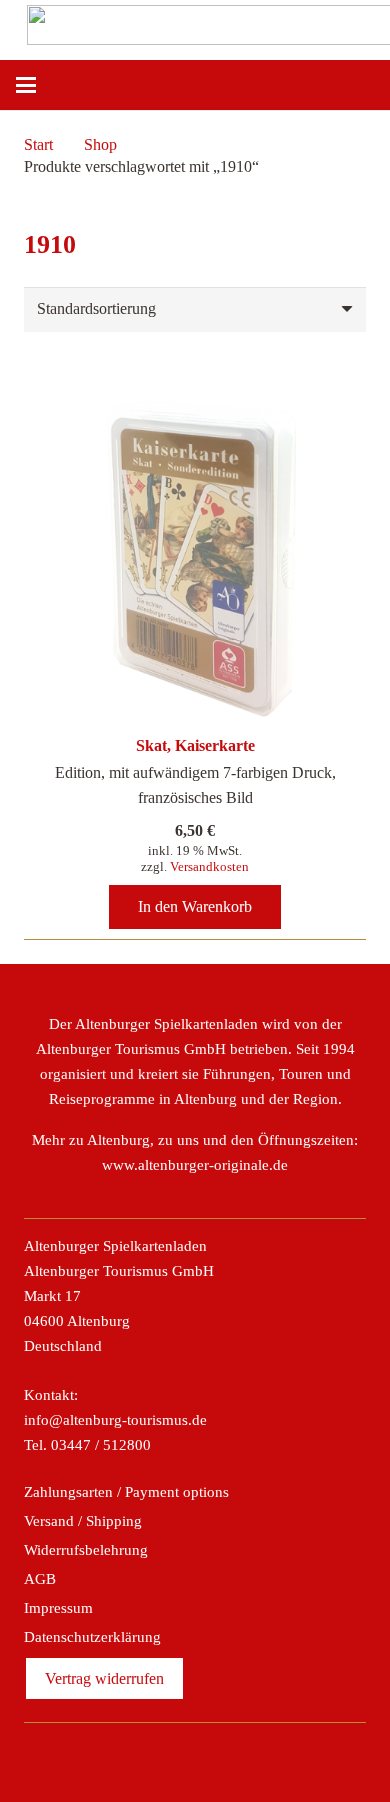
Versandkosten (209, 866)
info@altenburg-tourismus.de (115, 1420)
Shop (100, 144)
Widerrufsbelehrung (86, 1550)
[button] (26, 85)
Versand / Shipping (83, 1521)
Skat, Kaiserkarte (195, 745)
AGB (40, 1579)
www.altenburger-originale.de (195, 1165)
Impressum (58, 1608)
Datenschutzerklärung (92, 1637)
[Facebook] (130, 1758)
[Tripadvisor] (217, 1758)
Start (38, 144)
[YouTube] (260, 1758)
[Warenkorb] (365, 85)
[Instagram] (173, 1758)
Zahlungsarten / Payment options (126, 1492)
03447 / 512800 (101, 1445)
